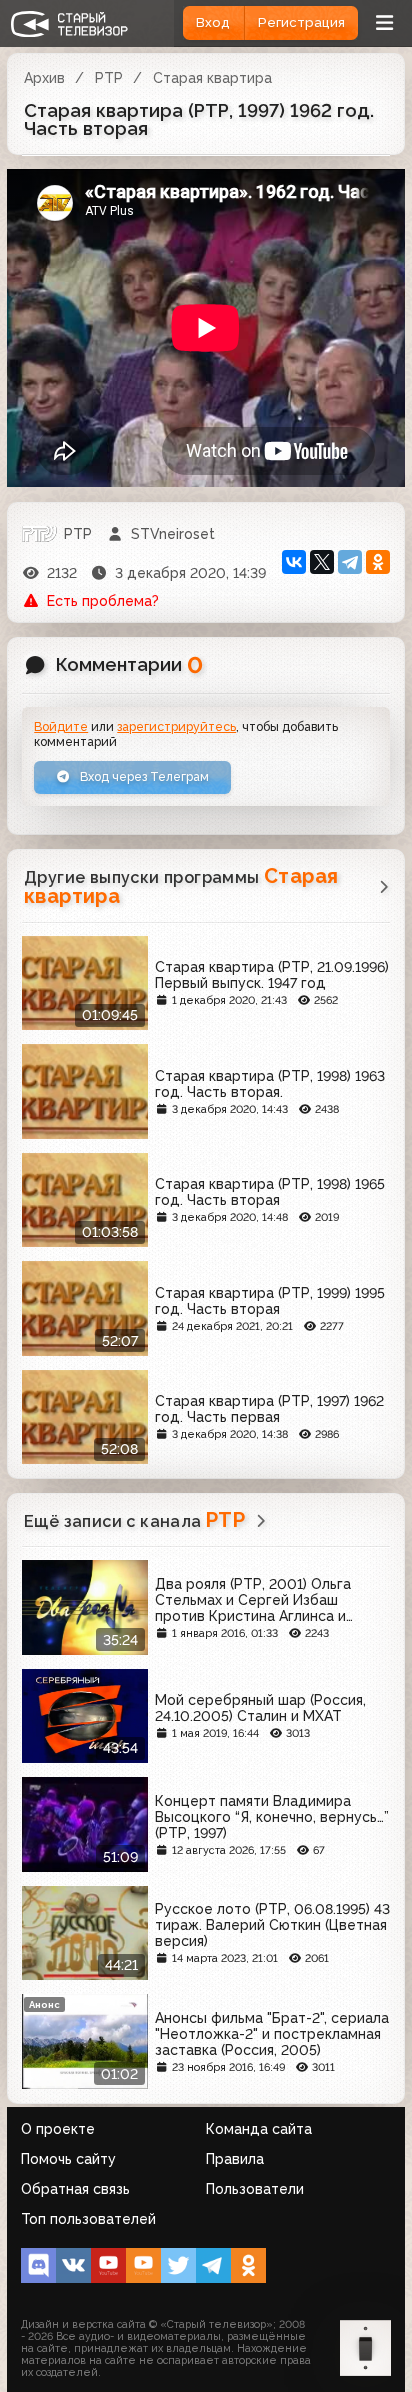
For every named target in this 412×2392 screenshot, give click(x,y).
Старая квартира (212, 78)
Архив (44, 78)
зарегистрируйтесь (176, 726)
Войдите (61, 726)
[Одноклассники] (378, 562)
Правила (235, 2159)
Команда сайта (259, 2129)
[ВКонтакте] (294, 562)
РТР (109, 78)
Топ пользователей (88, 2219)
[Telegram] (350, 562)
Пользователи (255, 2189)
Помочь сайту (68, 2159)
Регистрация (301, 22)
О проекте (58, 2129)
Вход (213, 22)
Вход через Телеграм (143, 776)
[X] (322, 562)
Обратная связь (75, 2189)
